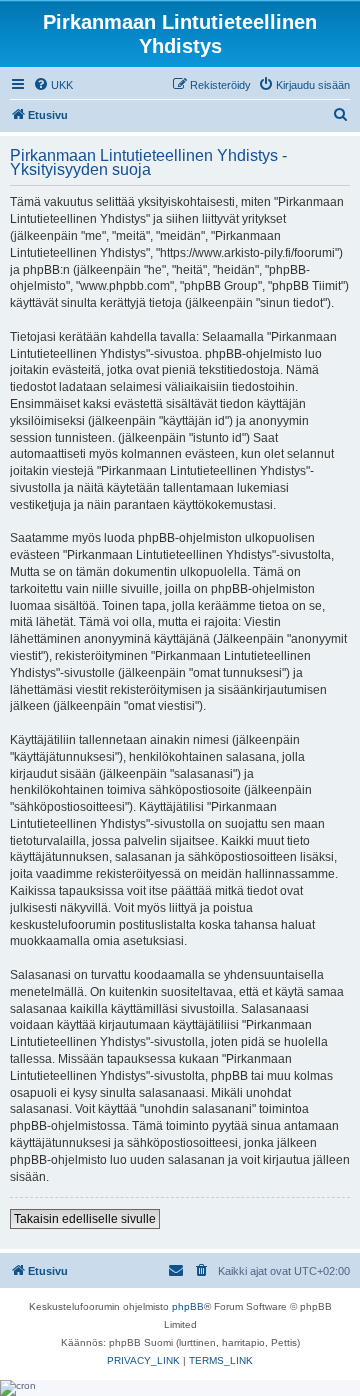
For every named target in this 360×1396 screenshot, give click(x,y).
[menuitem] (53, 85)
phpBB (188, 1306)
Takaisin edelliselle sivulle (85, 1219)
